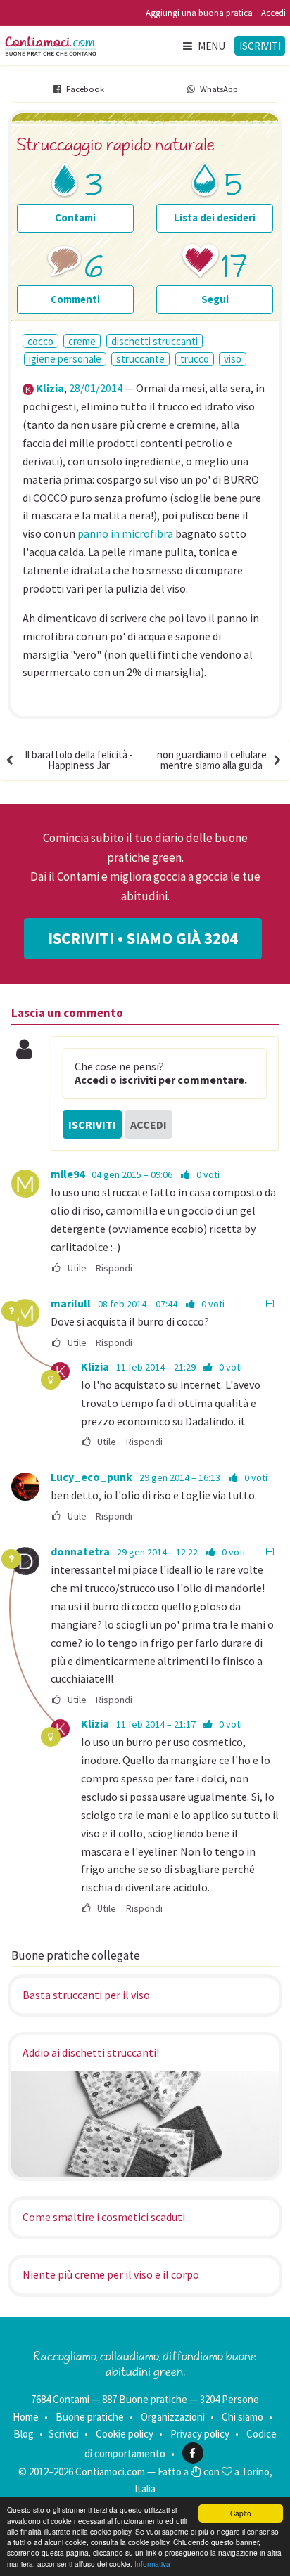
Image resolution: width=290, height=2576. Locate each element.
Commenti (75, 299)
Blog (24, 2434)
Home (26, 2417)
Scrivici (64, 2434)
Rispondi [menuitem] (114, 1268)
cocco (40, 341)
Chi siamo (242, 2417)
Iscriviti (260, 46)
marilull (71, 1303)
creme (82, 341)
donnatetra (80, 1551)
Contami (75, 218)
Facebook (85, 89)
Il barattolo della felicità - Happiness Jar (79, 760)
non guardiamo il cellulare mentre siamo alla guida (212, 760)
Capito (241, 2513)
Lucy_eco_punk (92, 1477)
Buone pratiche (90, 2417)
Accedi (273, 13)
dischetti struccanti (155, 341)
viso (233, 359)
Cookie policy (125, 2434)
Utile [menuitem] (76, 1268)
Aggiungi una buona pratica (199, 13)
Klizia (50, 388)
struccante (140, 359)
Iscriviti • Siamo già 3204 (143, 938)
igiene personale (65, 359)
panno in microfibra (125, 533)
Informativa (152, 2564)
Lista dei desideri (215, 218)
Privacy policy (200, 2434)
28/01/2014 (96, 388)
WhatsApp (219, 89)
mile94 (68, 1174)
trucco (195, 359)
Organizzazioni (173, 2417)
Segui (215, 299)
